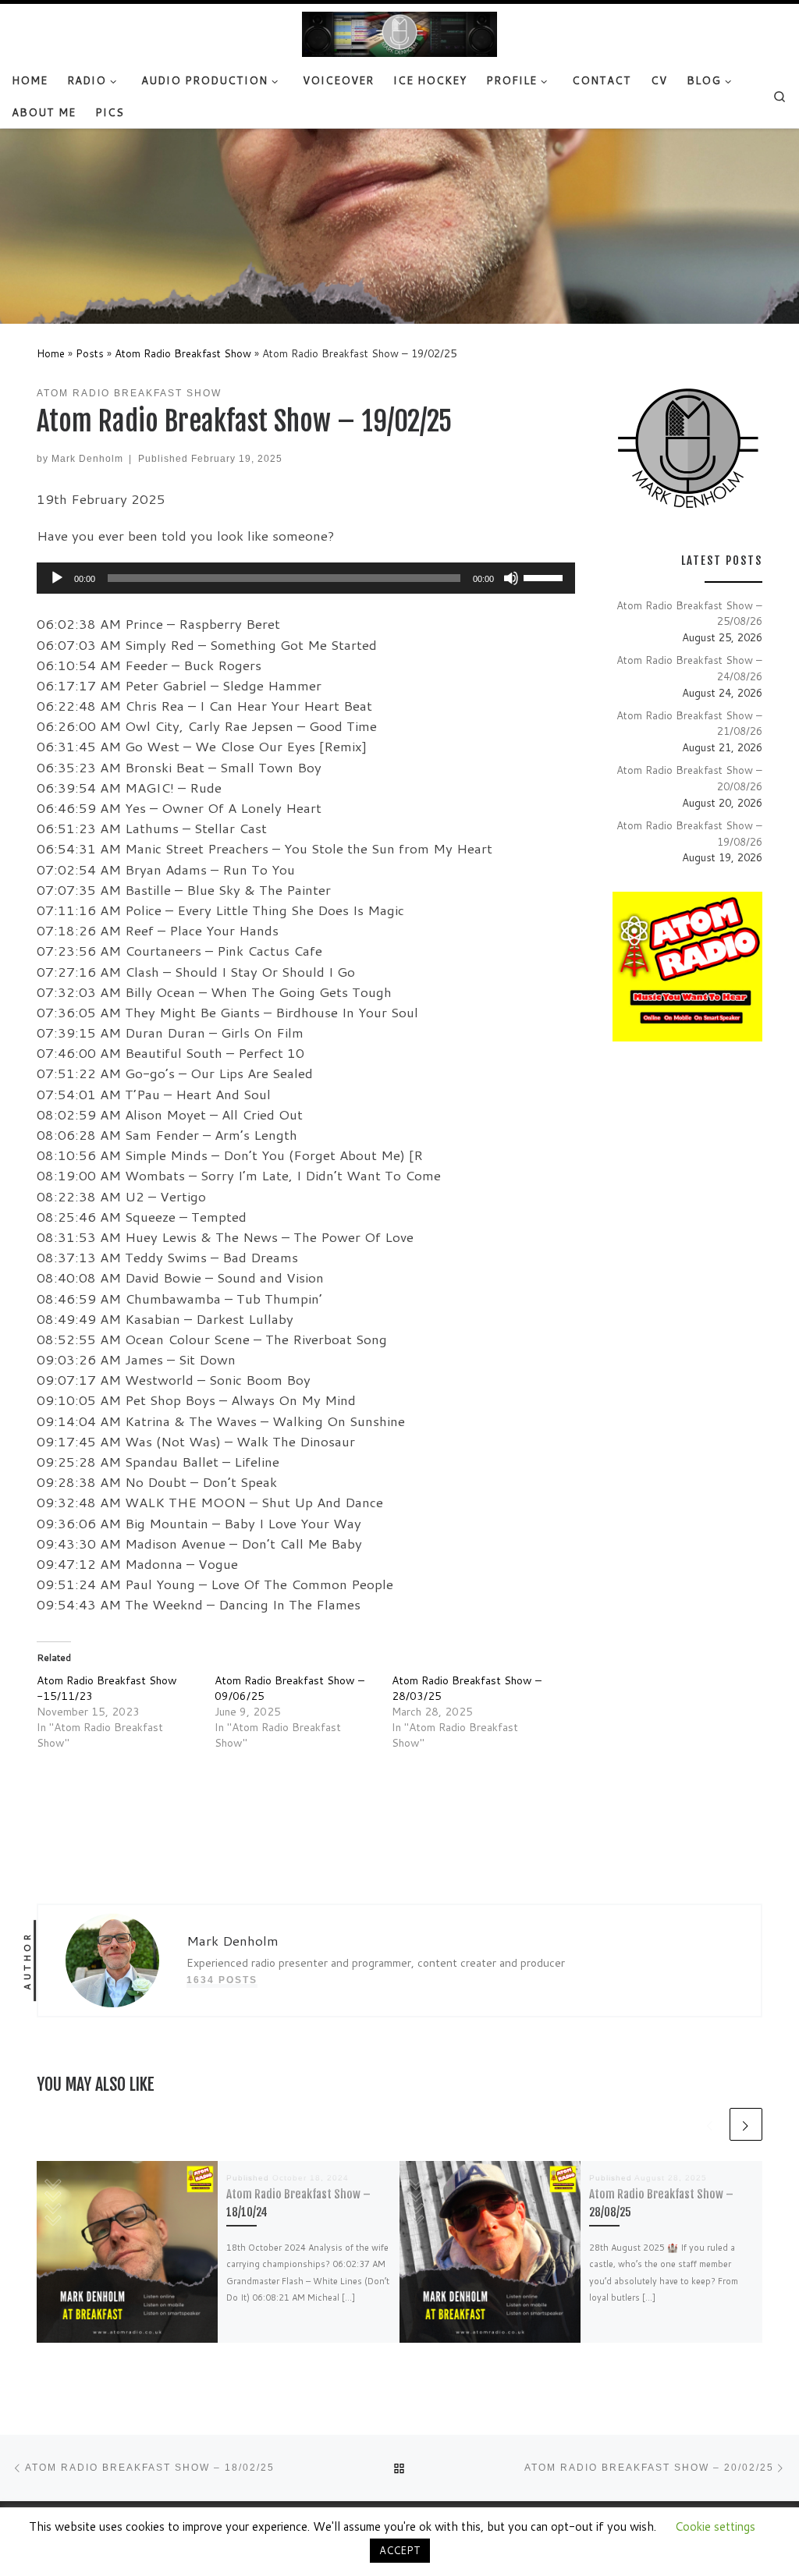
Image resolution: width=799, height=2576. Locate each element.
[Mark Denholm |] (399, 34)
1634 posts (222, 1980)
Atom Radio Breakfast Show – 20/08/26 (689, 778)
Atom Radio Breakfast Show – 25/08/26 (689, 613)
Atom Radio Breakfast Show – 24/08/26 (689, 668)
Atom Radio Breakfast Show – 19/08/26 (689, 833)
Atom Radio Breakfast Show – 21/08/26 (689, 723)
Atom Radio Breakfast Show (183, 353)
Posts (90, 353)
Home (51, 353)
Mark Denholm (87, 458)
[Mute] (511, 578)
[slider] (545, 577)
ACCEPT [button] (400, 2550)
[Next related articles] (746, 2124)
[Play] (57, 578)
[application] (306, 578)
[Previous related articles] (710, 2124)
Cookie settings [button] (715, 2526)
